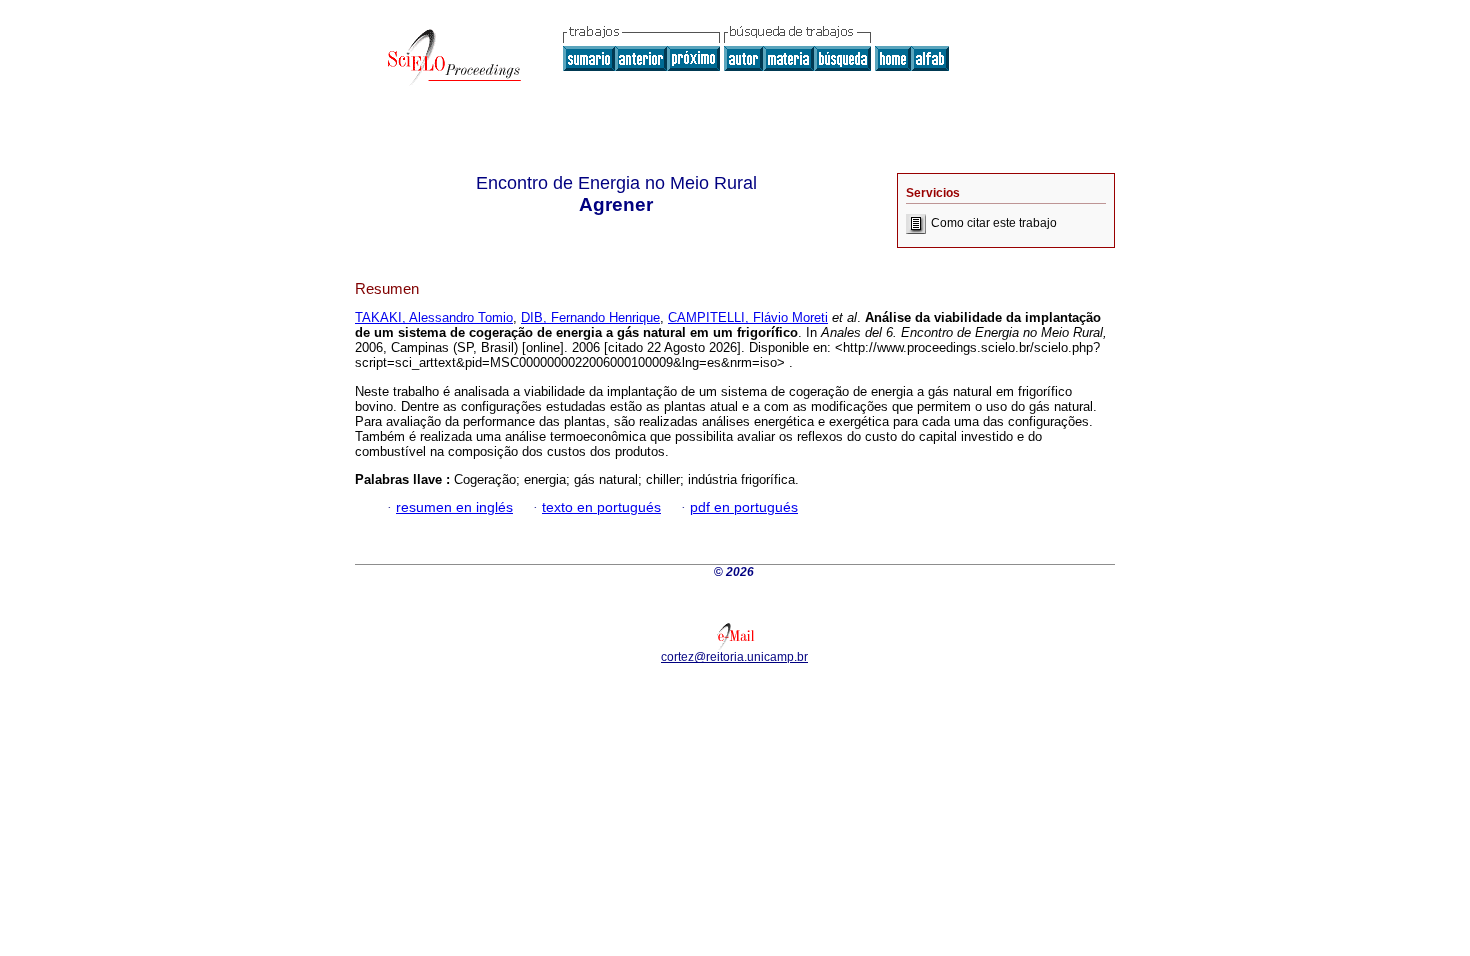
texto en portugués (601, 507)
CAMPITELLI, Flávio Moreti (748, 317)
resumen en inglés (454, 507)
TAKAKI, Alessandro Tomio (434, 317)
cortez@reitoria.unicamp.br (734, 657)
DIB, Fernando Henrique (590, 317)
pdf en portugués (744, 507)
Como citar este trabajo (994, 223)
